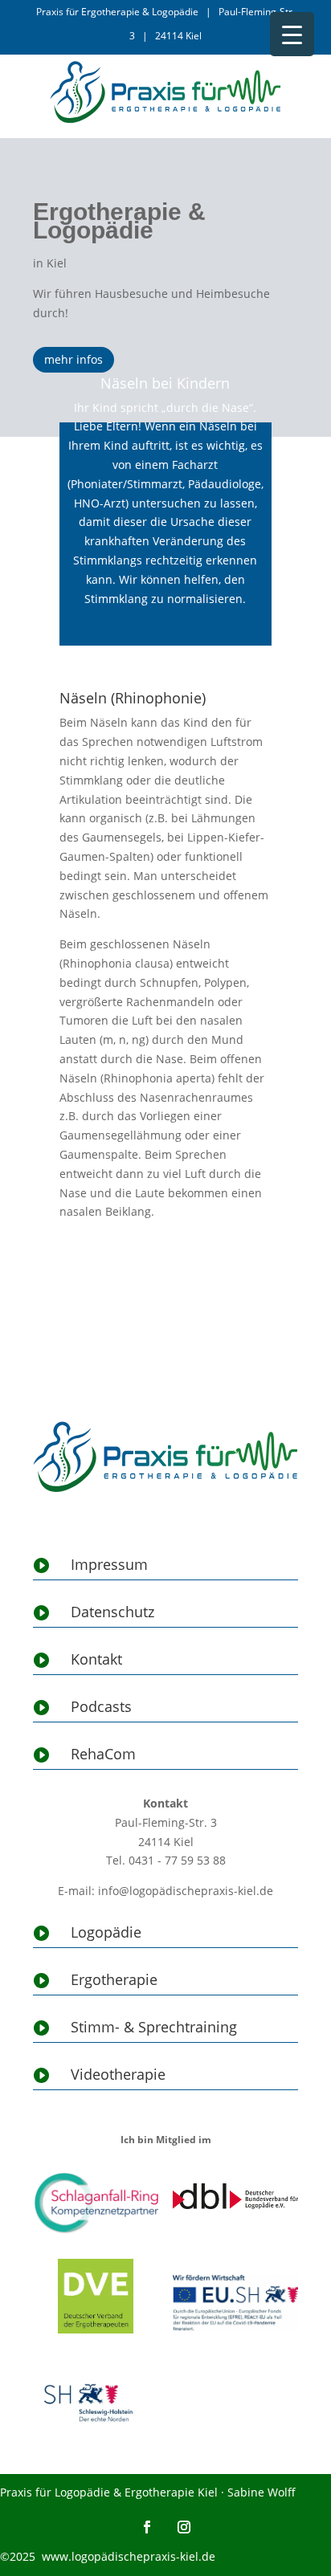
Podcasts (101, 1706)
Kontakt (96, 1659)
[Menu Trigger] (292, 34)
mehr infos (74, 359)
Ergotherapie (114, 1979)
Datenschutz (112, 1612)
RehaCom (103, 1754)
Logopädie (106, 1932)
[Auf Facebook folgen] (147, 2527)
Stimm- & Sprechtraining (154, 2027)
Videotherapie (118, 2074)
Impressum (109, 1564)
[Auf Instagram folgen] (184, 2527)
